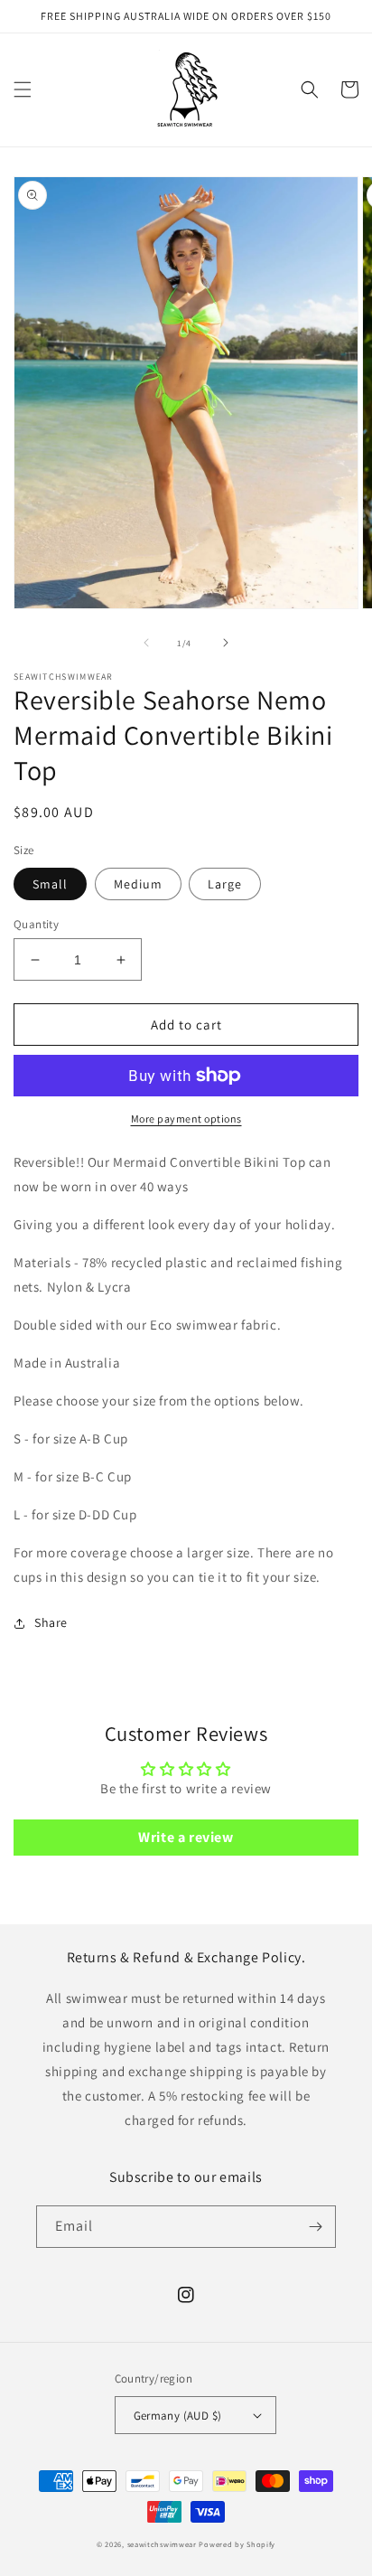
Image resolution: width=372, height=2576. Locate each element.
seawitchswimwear (162, 2544)
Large (225, 884)
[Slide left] (146, 643)
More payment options (186, 1119)
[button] (23, 89)
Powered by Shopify (237, 2544)
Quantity (36, 924)
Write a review (186, 1837)
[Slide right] (226, 643)
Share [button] (51, 1622)
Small (50, 884)
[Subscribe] (315, 2227)
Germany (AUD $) (178, 2416)
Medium (138, 884)
